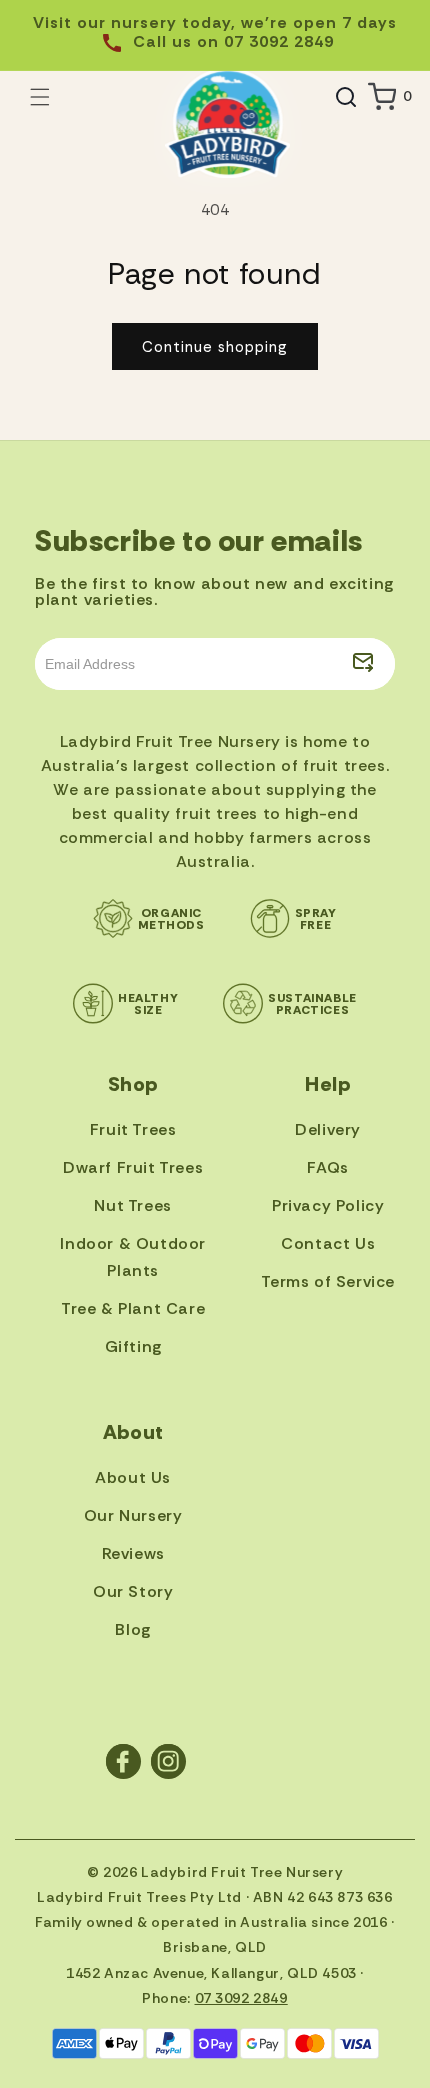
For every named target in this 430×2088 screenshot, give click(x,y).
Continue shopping (215, 347)
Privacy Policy (328, 1205)
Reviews (133, 1553)
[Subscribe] (363, 664)
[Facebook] (123, 1761)
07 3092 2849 (241, 1998)
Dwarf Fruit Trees (133, 1167)
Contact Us (328, 1243)
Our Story (133, 1591)
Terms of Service (328, 1281)
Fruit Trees (133, 1129)
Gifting (133, 1346)
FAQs (327, 1167)
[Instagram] (168, 1761)
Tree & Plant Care (133, 1308)
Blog (132, 1629)
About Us (133, 1477)
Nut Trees (132, 1205)
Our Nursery (133, 1515)
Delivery (328, 1129)
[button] (40, 97)
